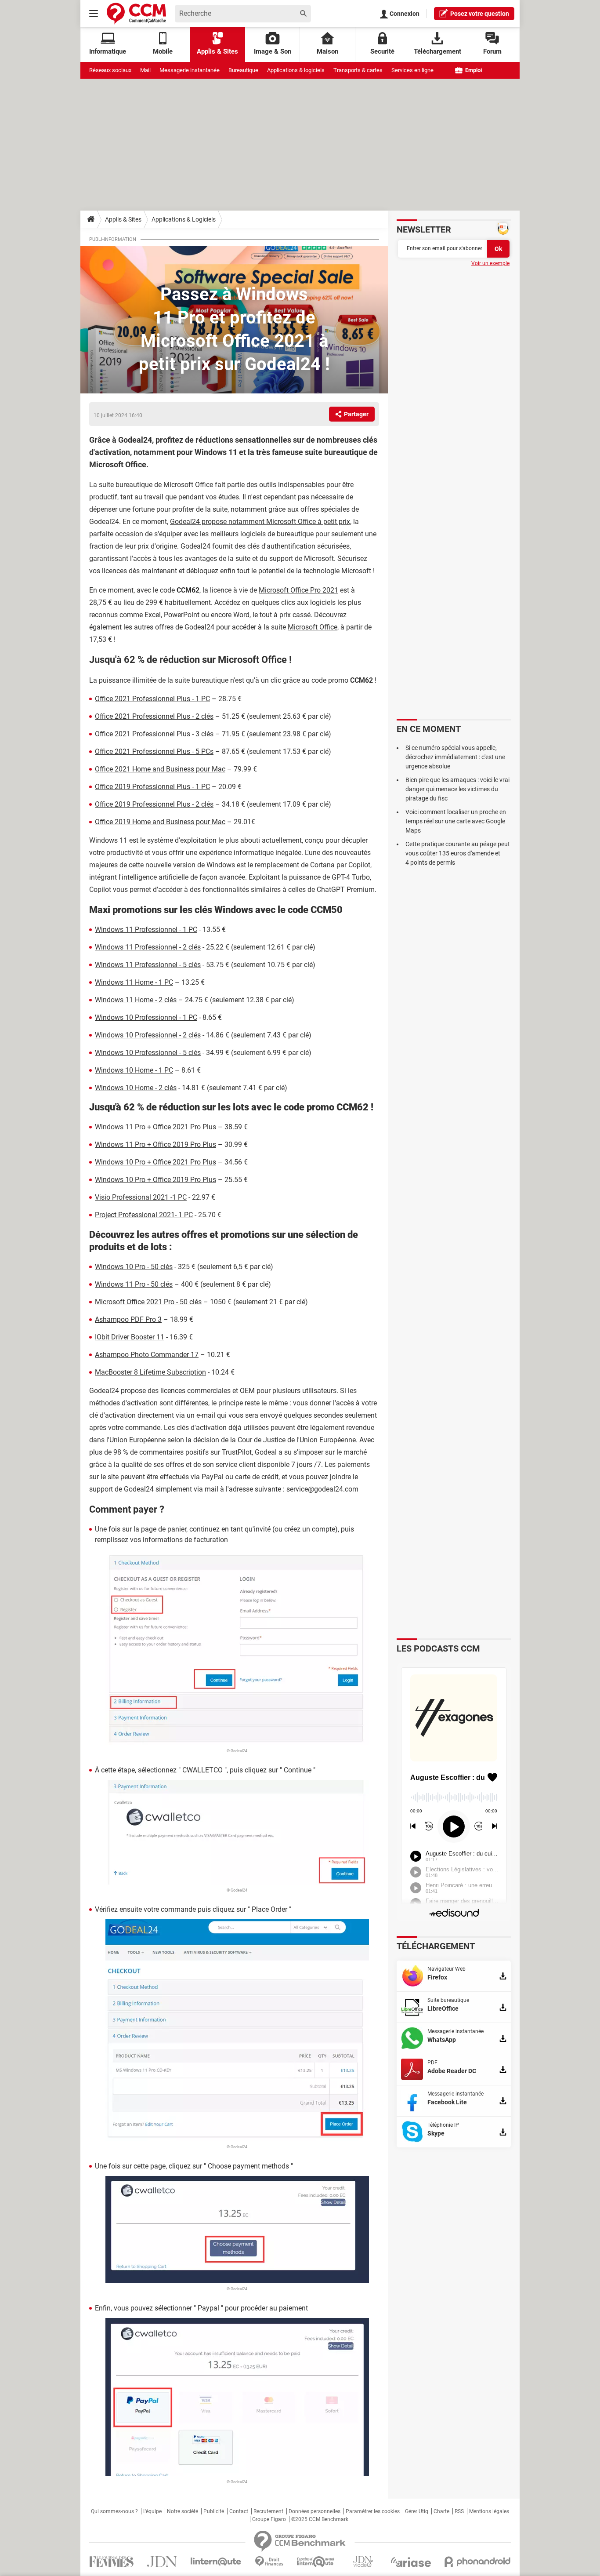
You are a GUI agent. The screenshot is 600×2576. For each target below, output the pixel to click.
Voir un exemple (490, 263)
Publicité (214, 2511)
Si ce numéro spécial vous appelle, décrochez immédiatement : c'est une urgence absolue (455, 757)
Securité (382, 51)
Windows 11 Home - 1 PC (134, 982)
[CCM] (136, 13)
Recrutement (268, 2511)
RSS (459, 2511)
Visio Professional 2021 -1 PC (141, 1197)
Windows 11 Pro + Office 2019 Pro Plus (155, 1144)
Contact (239, 2511)
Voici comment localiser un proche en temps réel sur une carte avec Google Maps (456, 821)
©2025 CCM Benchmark (320, 2519)
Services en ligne (412, 70)
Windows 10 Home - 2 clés (136, 1088)
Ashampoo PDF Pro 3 (128, 1319)
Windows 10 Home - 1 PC (134, 1070)
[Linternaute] (216, 2562)
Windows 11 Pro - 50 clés (134, 1284)
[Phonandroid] (478, 2562)
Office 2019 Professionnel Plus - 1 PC (152, 787)
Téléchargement (437, 51)
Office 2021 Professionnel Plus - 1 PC (152, 699)
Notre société (183, 2511)
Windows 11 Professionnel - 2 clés (148, 947)
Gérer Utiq (417, 2511)
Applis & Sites (217, 51)
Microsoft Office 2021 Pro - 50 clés (148, 1302)
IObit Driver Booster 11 (130, 1337)
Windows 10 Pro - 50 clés (134, 1267)
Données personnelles (314, 2511)
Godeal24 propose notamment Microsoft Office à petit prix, (261, 522)
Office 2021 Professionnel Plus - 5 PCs (154, 751)
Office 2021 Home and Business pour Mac (160, 769)
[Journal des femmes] (111, 2562)
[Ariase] (411, 2562)
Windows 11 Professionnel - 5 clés (148, 965)
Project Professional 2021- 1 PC (144, 1215)
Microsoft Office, (313, 627)
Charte (441, 2511)
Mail (145, 70)
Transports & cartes (358, 70)
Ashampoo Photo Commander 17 (147, 1355)
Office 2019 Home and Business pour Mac (160, 822)
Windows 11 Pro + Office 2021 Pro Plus (155, 1127)
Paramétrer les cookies (373, 2511)
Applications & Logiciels (184, 219)
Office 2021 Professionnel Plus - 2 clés (154, 716)
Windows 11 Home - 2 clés (136, 1000)
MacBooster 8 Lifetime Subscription (150, 1372)
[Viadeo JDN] (363, 2562)
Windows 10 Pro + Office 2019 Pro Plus (155, 1180)
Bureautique (243, 70)
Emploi (473, 70)
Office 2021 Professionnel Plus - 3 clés (154, 734)
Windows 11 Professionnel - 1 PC (146, 930)
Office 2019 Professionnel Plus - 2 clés (154, 804)
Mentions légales (489, 2511)
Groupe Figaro (269, 2519)
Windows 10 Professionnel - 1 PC (146, 1017)
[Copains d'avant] (316, 2562)
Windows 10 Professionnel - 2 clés (148, 1035)
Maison (327, 51)
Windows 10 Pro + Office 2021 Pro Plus (155, 1162)
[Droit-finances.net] (269, 2562)
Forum (492, 51)
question (480, 14)
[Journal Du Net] (162, 2562)
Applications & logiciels (296, 70)
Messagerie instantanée (190, 70)
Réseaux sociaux (110, 70)
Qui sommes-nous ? (114, 2511)
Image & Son (273, 51)
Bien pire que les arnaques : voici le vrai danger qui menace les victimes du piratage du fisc (457, 789)
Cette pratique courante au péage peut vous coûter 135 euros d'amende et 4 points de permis (458, 853)
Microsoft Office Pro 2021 (298, 590)
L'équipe (152, 2511)
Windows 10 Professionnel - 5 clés (148, 1053)
